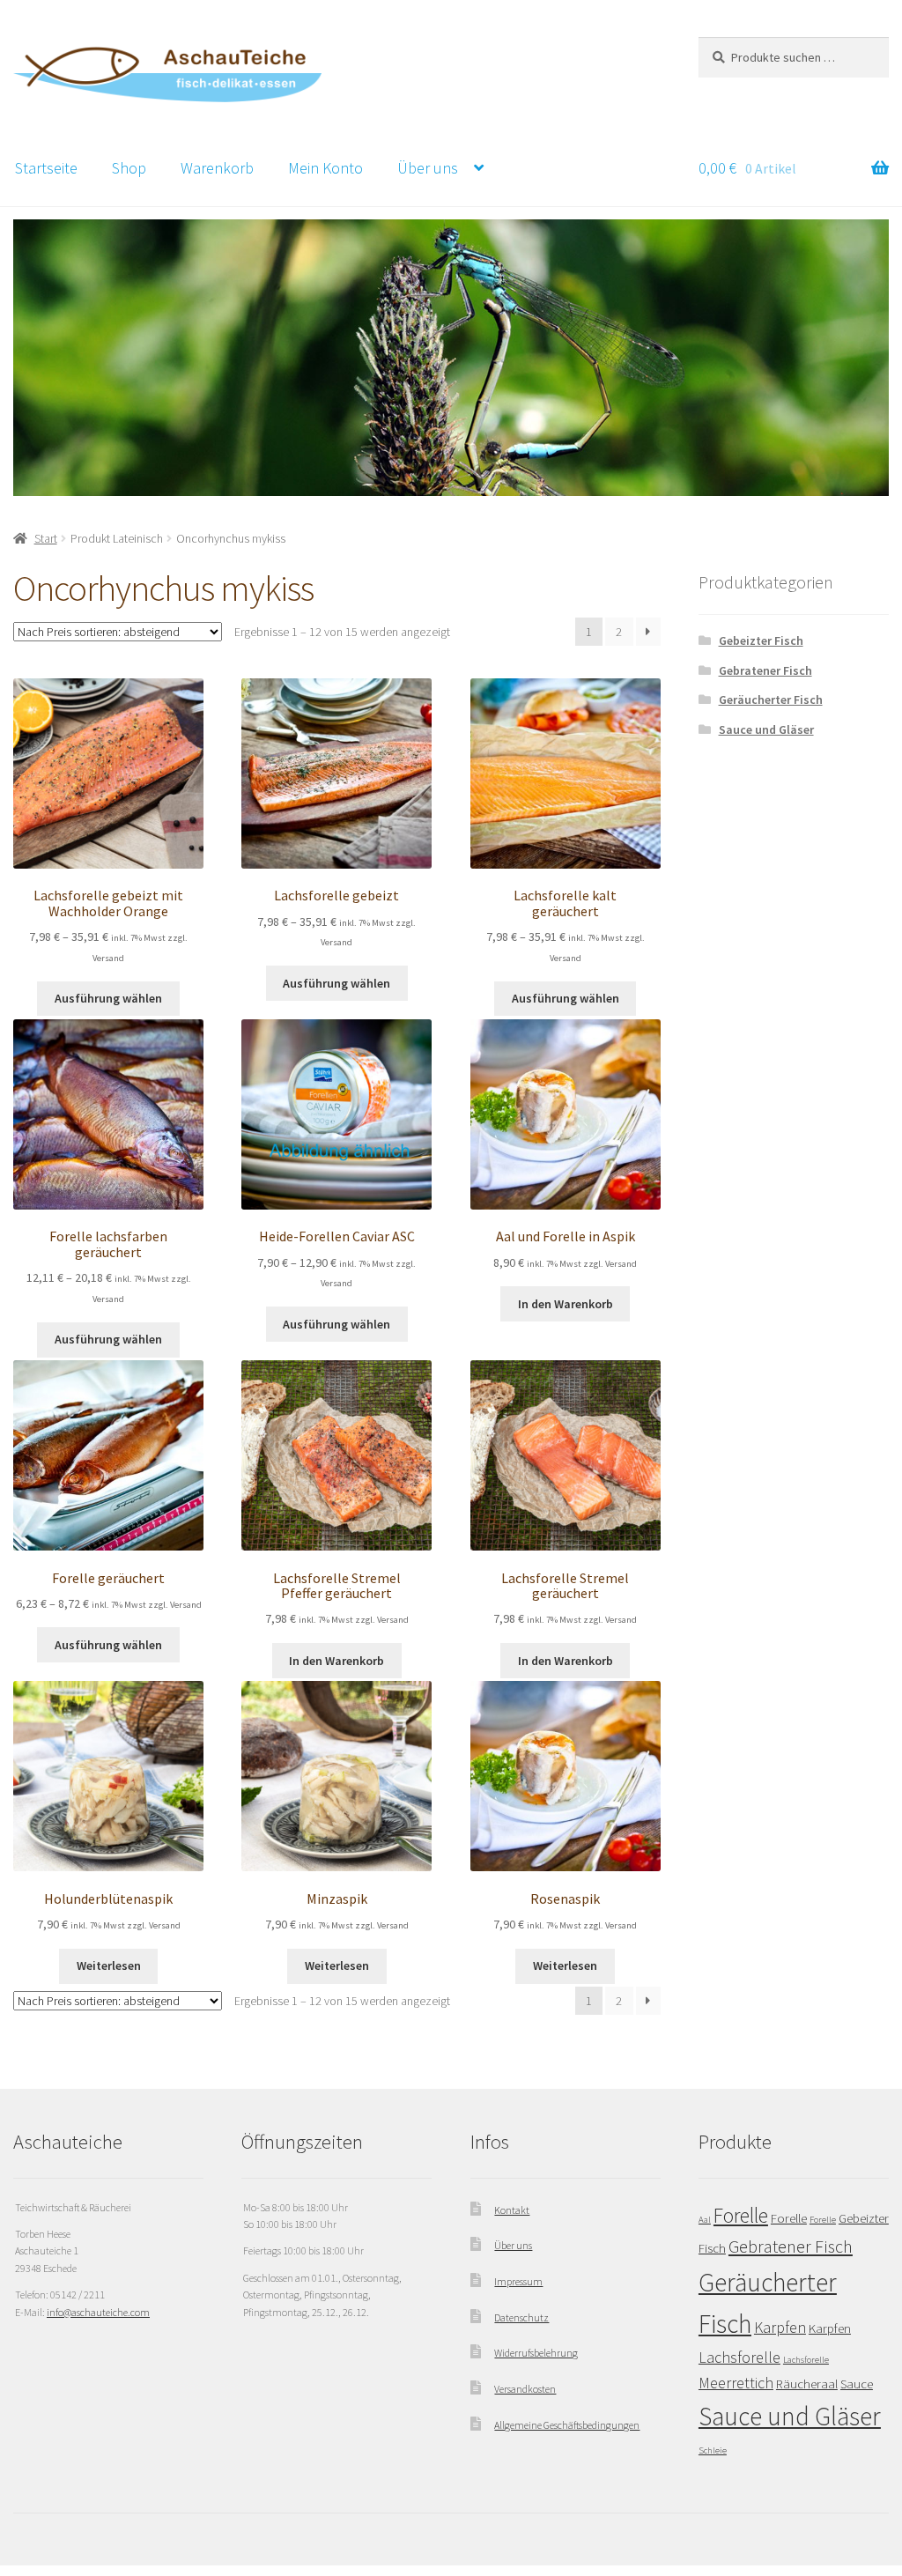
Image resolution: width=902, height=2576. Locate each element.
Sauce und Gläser (766, 729)
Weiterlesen (109, 1965)
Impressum (518, 2281)
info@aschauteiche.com (98, 2312)
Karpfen (780, 2327)
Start (46, 538)
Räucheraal (807, 2384)
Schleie (713, 2450)
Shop (129, 168)
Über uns (428, 168)
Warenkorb (217, 168)
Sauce (857, 2384)
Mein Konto (325, 168)
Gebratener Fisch (765, 670)
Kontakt (512, 2210)
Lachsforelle (739, 2357)
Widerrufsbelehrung (536, 2353)
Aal (705, 2220)
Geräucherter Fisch (771, 700)
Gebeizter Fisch (761, 640)
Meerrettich (736, 2383)
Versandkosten (525, 2389)
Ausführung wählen (108, 998)
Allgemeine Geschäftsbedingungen (567, 2425)
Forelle (741, 2216)
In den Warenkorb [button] (566, 1304)
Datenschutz (521, 2317)
